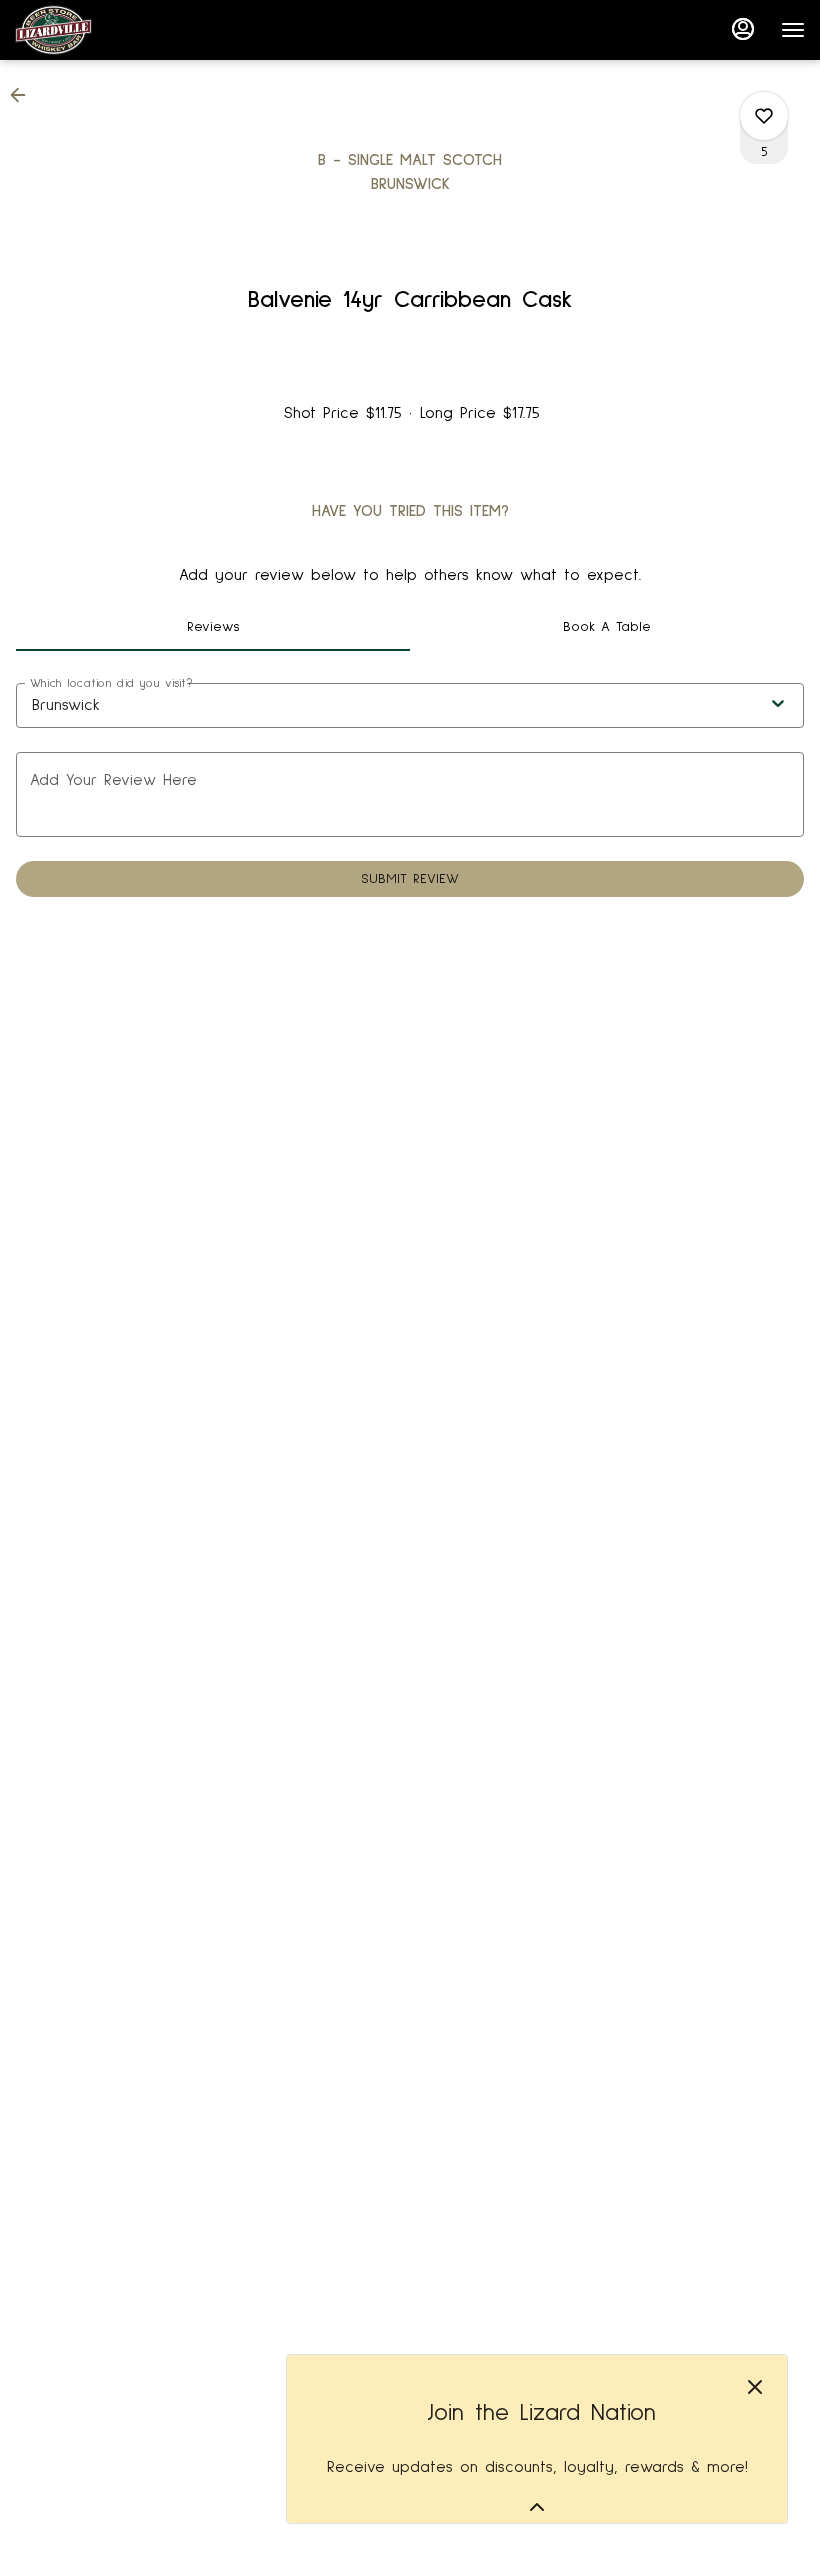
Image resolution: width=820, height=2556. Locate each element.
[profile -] (743, 29)
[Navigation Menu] (793, 30)
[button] (24, 95)
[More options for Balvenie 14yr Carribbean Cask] (764, 116)
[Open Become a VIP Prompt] (537, 2507)
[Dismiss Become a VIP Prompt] (755, 2387)
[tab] (213, 627)
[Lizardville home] (105, 30)
